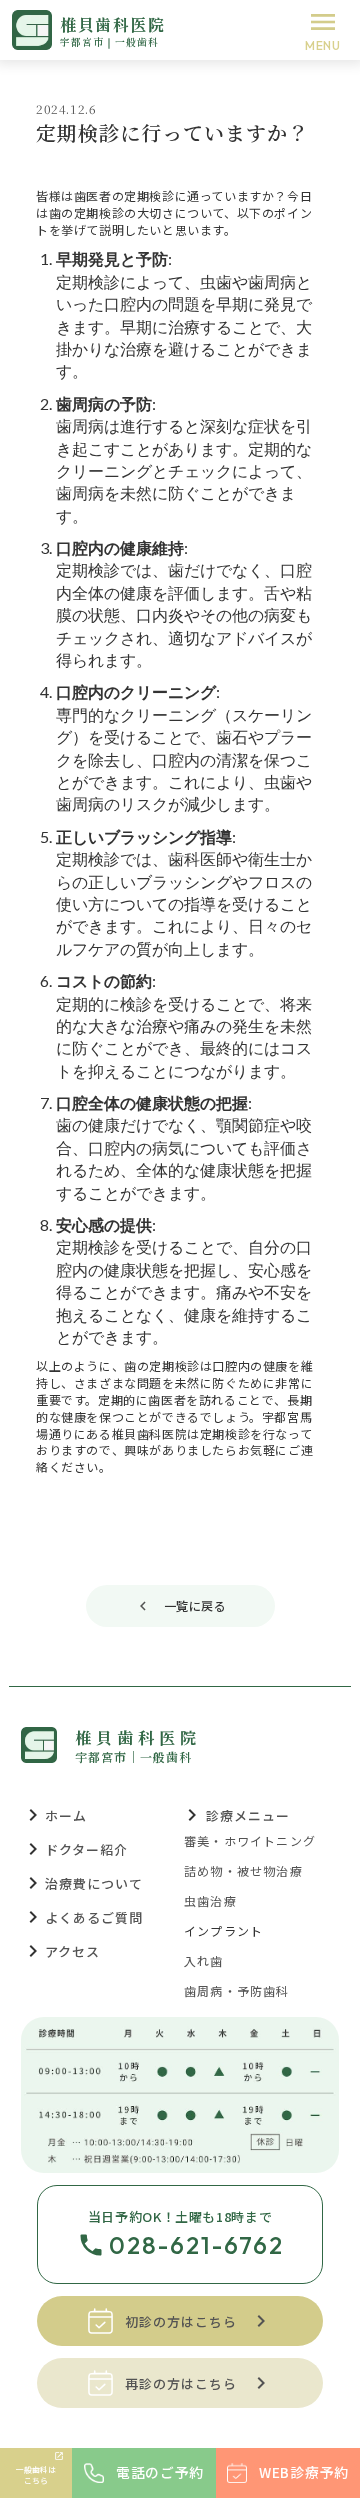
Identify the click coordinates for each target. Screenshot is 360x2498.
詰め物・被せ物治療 (243, 1871)
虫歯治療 (210, 1901)
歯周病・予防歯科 (237, 1991)
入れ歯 (204, 1961)
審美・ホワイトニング (250, 1841)
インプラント (223, 1931)
